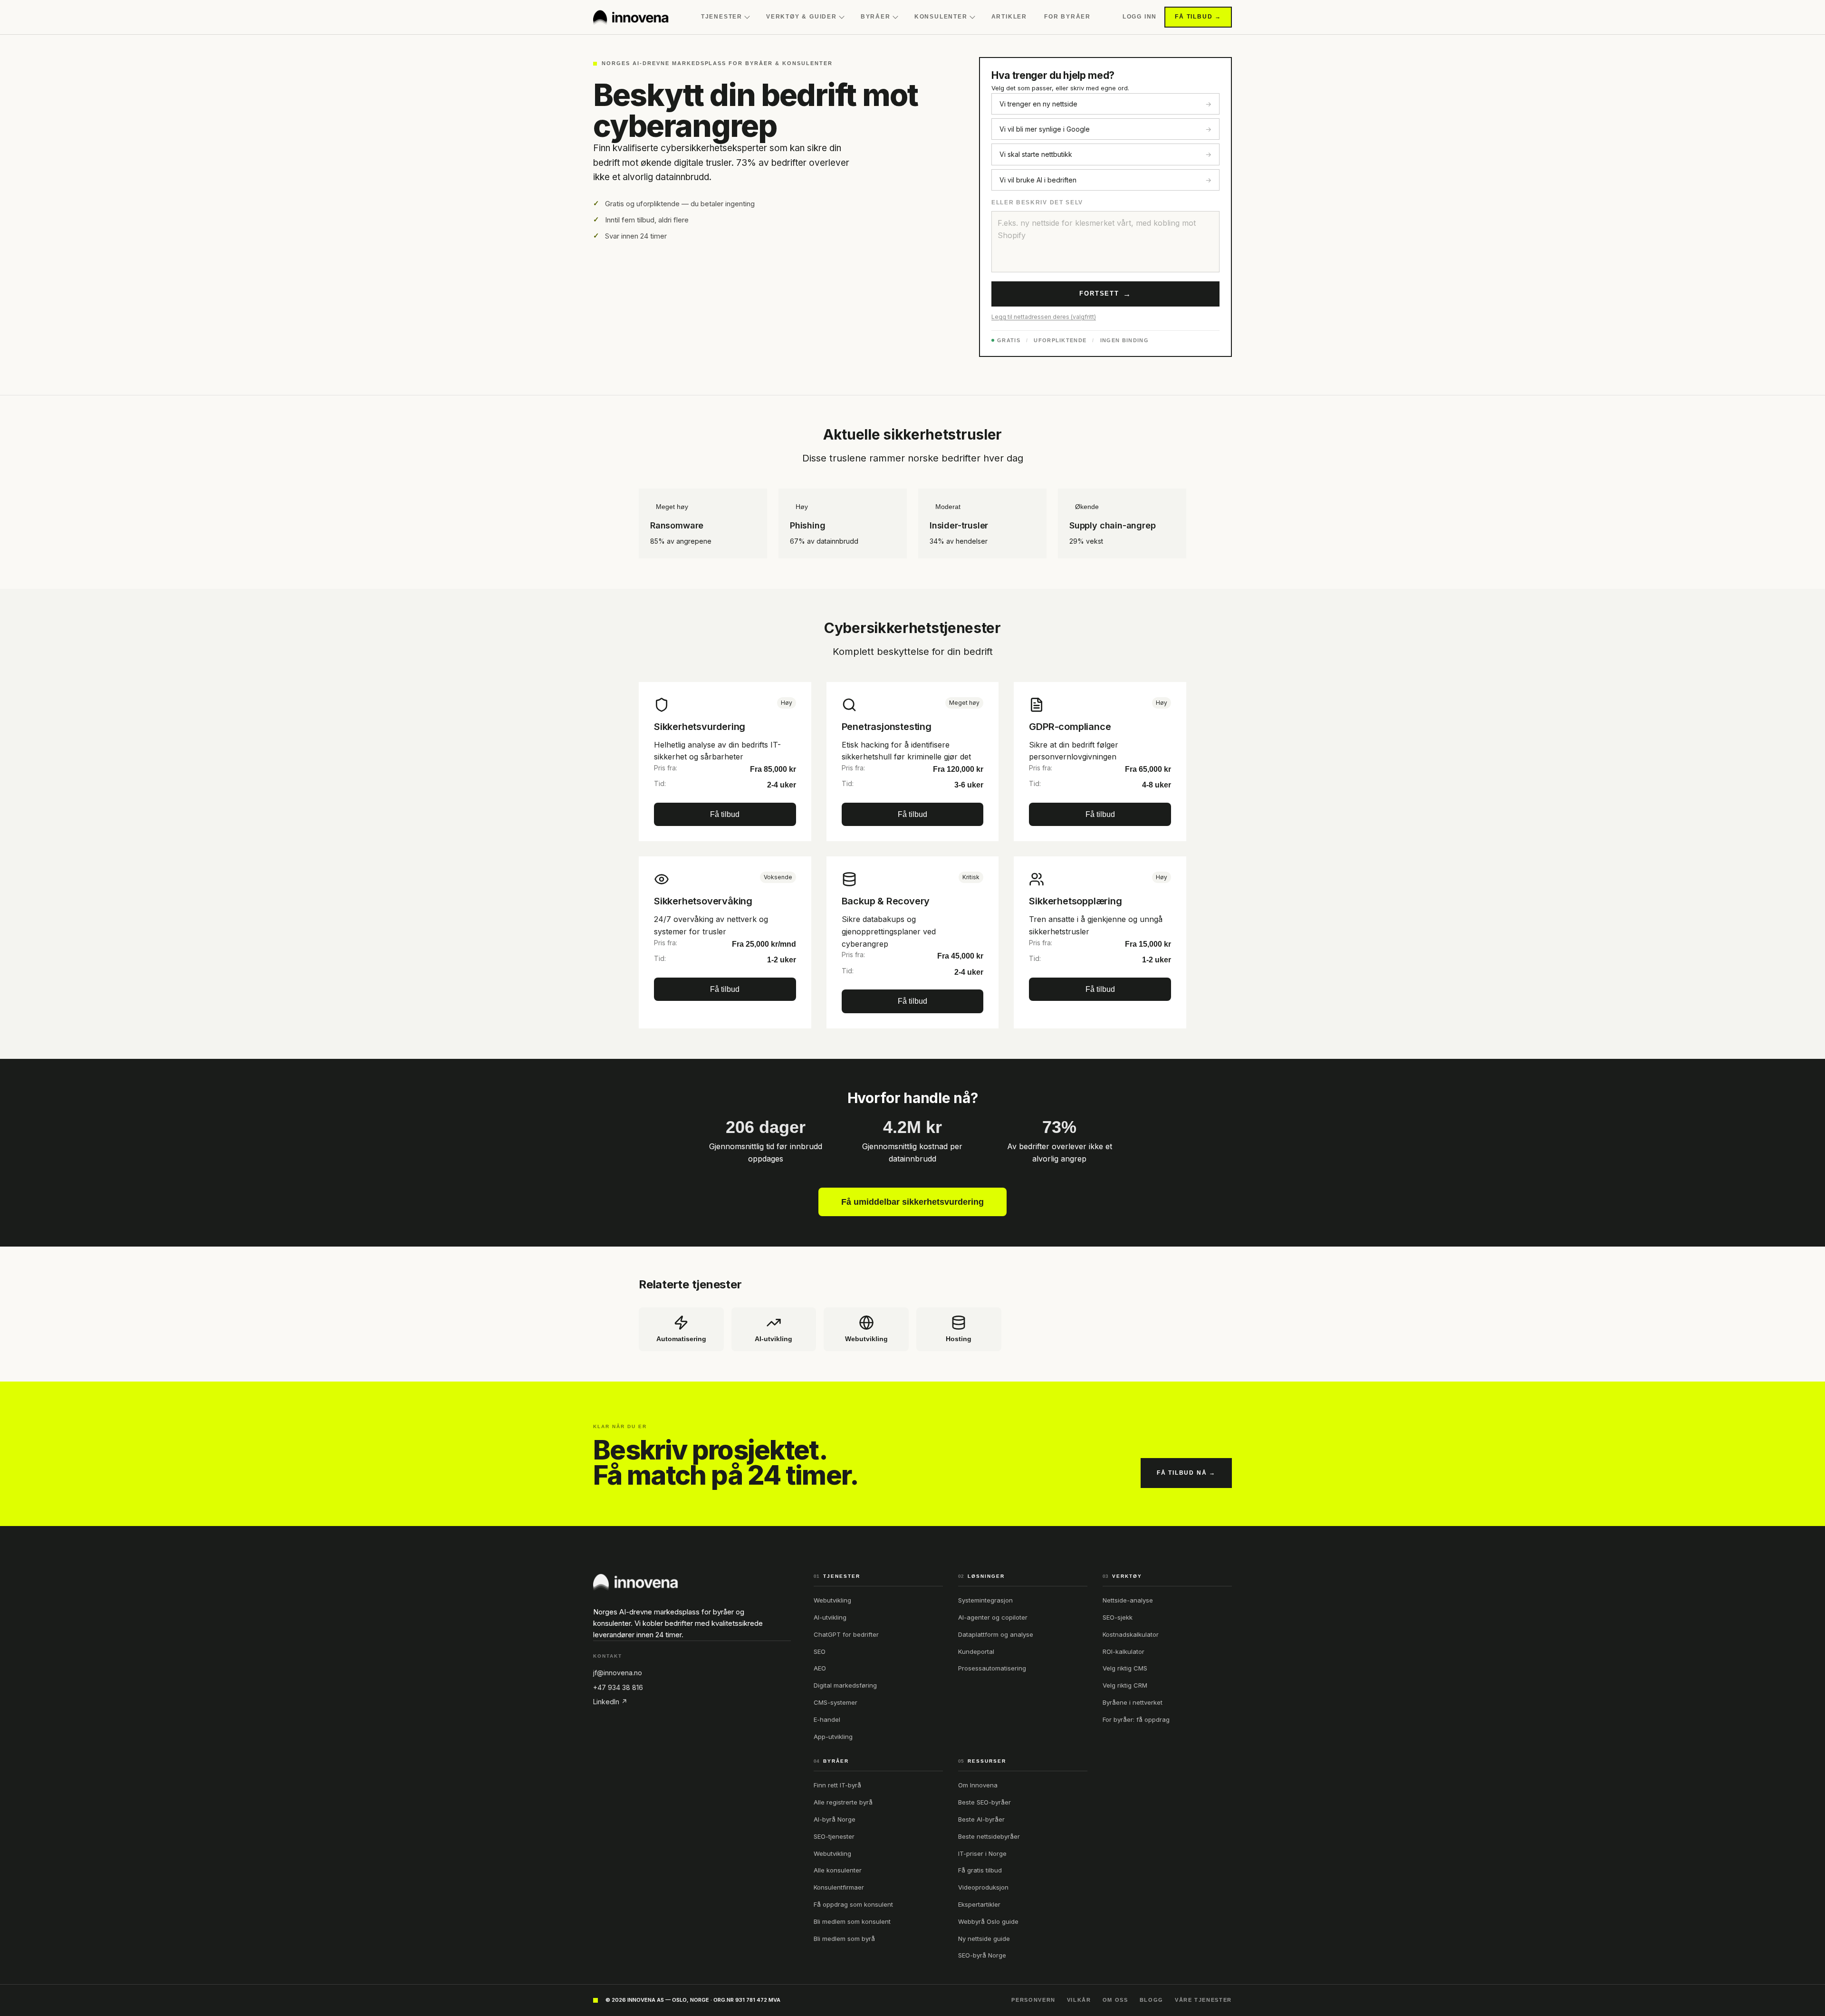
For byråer (1067, 17)
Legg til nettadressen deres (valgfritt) (1044, 317)
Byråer (876, 17)
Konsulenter (941, 17)
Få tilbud (725, 814)
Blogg (1152, 2000)
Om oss (1115, 2000)
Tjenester (722, 17)
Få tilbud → (1198, 17)
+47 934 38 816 (618, 1687)
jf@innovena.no (618, 1673)
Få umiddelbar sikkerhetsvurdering (912, 1202)
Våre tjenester (1203, 2000)
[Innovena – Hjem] (631, 17)
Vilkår (1079, 2000)
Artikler (1009, 17)
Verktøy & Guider (802, 17)
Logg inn (1140, 17)
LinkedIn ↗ (610, 1702)
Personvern (1033, 2000)
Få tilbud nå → (1186, 1473)
